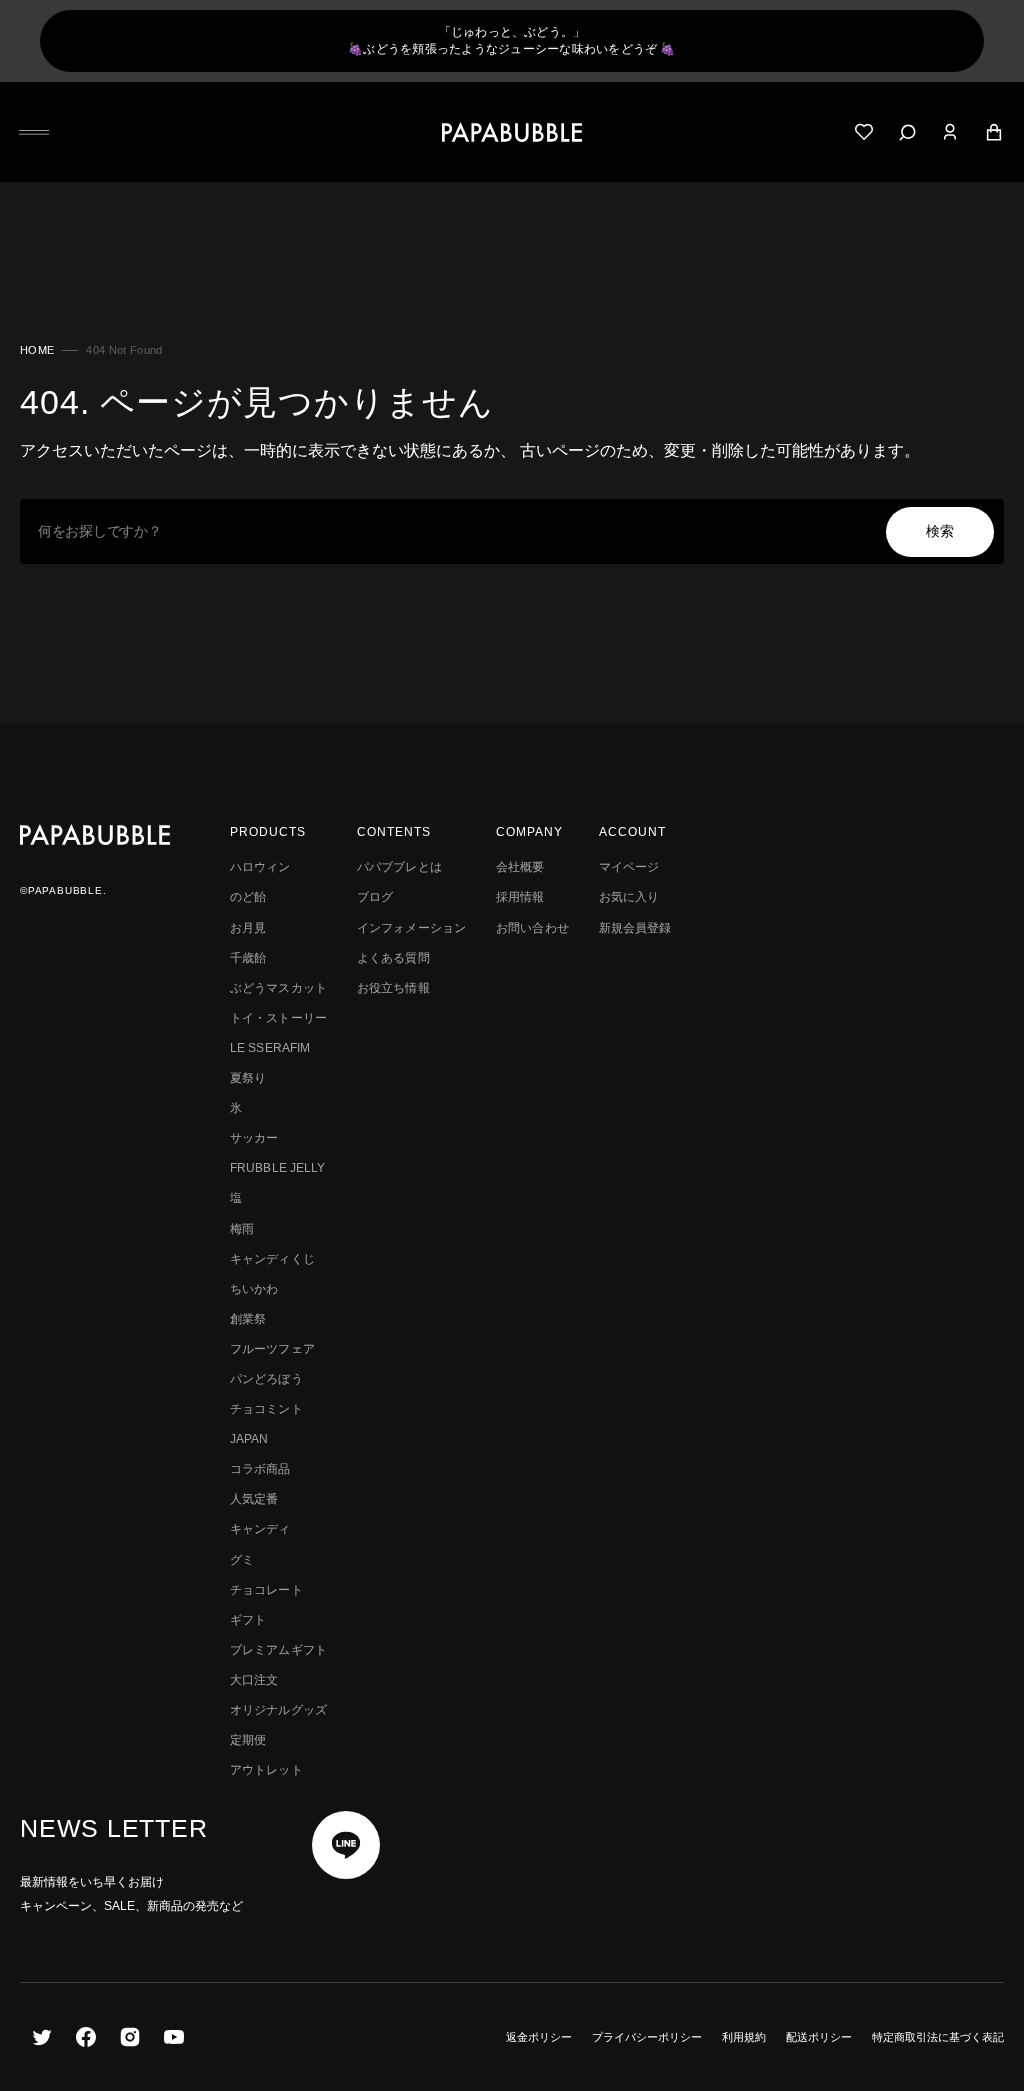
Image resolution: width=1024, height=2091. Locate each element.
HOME (37, 350)
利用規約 (744, 2037)
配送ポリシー (819, 2037)
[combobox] (512, 531)
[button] (34, 132)
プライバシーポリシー (647, 2037)
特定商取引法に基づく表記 (938, 2037)
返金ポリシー (539, 2037)
